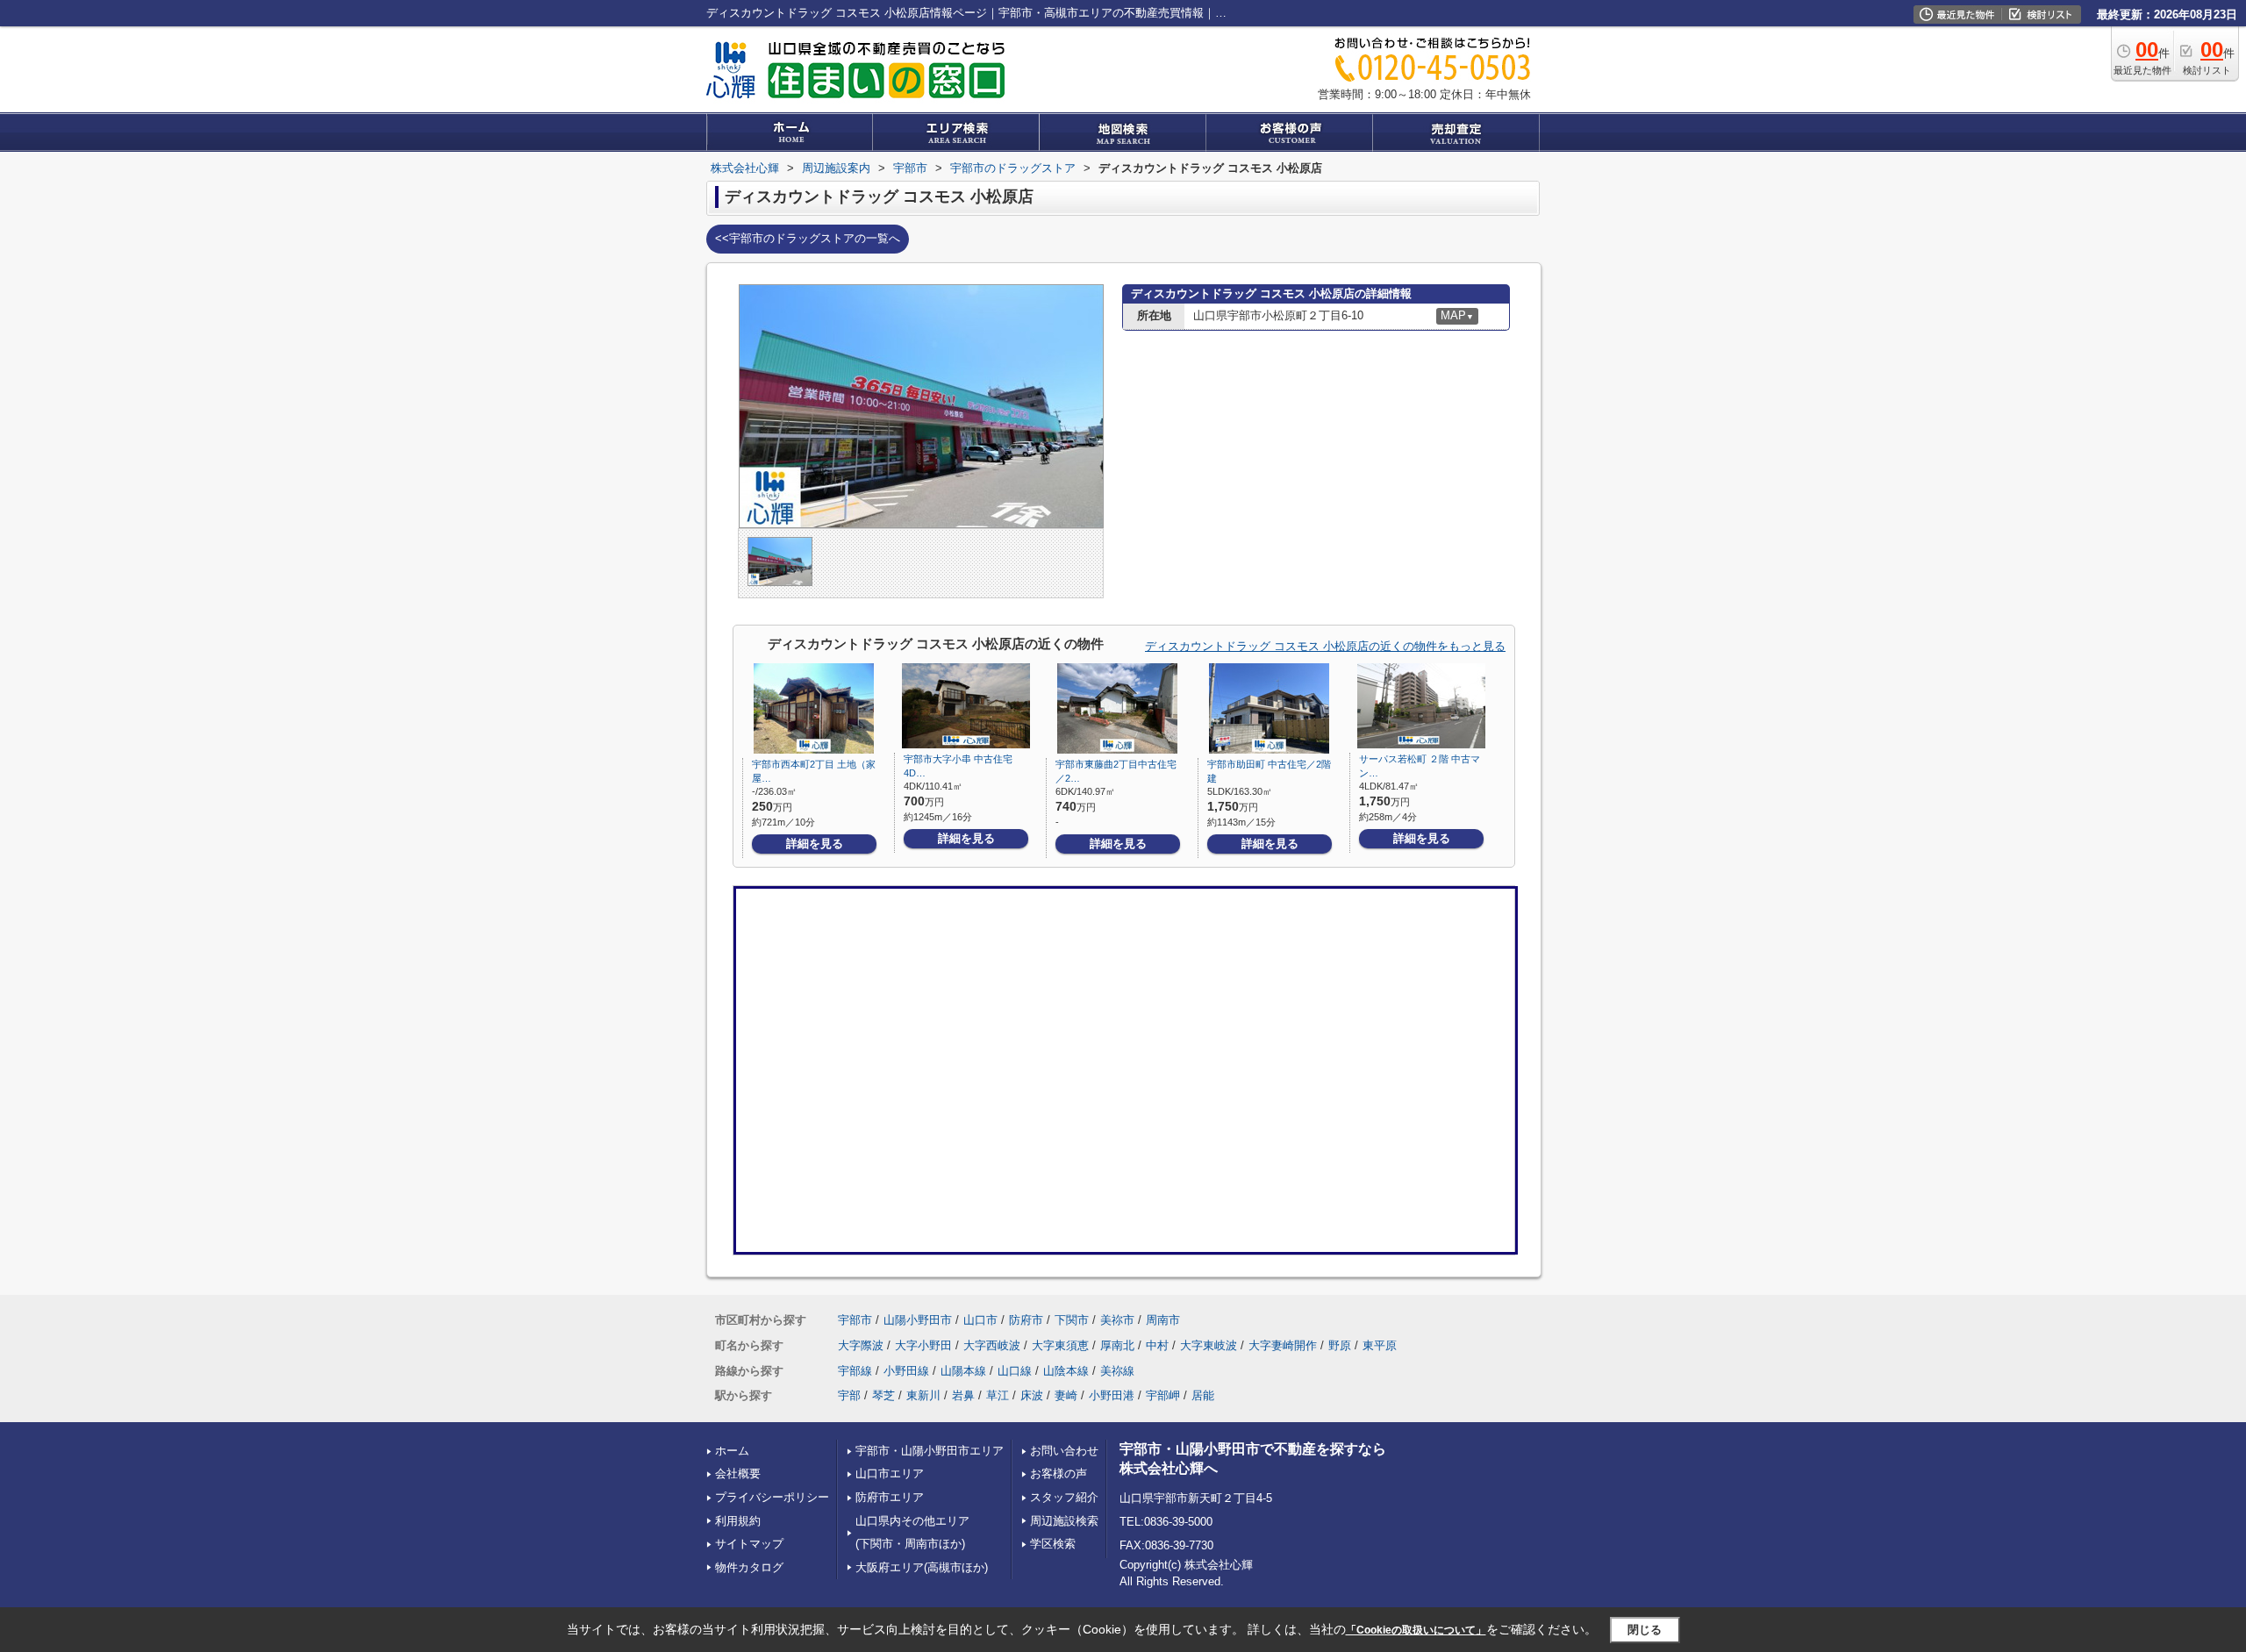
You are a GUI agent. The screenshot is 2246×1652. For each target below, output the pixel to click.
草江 (998, 1395)
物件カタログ (749, 1567)
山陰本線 (1066, 1371)
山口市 (980, 1320)
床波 (1032, 1395)
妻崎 (1066, 1395)
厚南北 (1117, 1345)
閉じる (1645, 1630)
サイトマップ (749, 1544)
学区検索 (1053, 1544)
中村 (1157, 1345)
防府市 (1026, 1320)
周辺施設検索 (1064, 1521)
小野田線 (906, 1371)
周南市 (1163, 1320)
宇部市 (855, 1320)
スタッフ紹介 (1064, 1497)
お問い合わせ (1064, 1451)
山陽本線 (963, 1371)
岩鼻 (963, 1395)
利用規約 (738, 1521)
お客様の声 (1059, 1473)
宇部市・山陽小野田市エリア (930, 1451)
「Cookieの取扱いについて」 (1416, 1630)
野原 (1340, 1345)
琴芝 (883, 1395)
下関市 (1072, 1320)
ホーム (732, 1451)
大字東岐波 (1209, 1345)
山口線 (1015, 1371)
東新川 (923, 1395)
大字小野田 (923, 1345)
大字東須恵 (1060, 1345)
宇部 (849, 1395)
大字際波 (861, 1345)
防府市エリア (890, 1497)
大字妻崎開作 (1283, 1345)
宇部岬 (1163, 1395)
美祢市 (1117, 1320)
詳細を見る (815, 844)
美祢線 (1117, 1371)
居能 (1203, 1395)
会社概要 (738, 1473)
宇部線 (855, 1371)
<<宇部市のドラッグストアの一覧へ (808, 238)
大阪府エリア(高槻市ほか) (922, 1567)
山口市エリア (890, 1473)
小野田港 (1112, 1395)
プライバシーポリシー (772, 1497)
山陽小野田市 (918, 1320)
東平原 (1380, 1345)
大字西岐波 (992, 1345)
